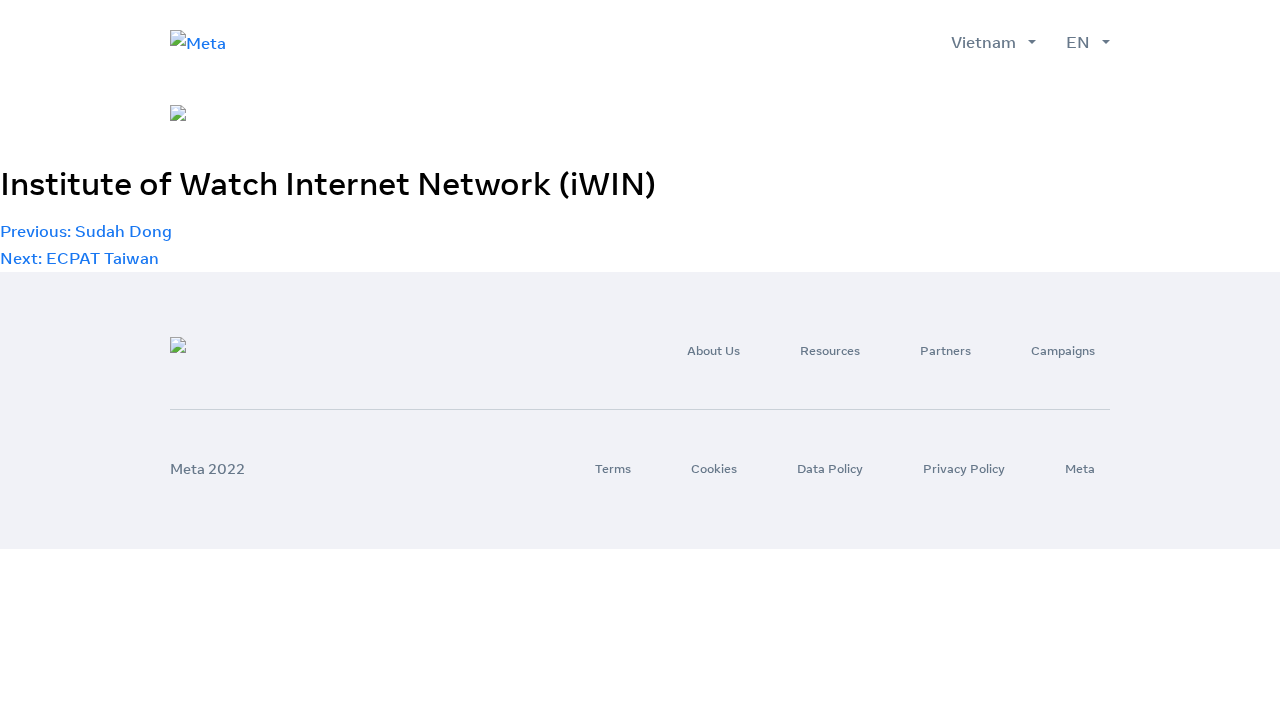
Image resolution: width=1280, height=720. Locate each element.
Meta (1080, 468)
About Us (713, 350)
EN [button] (1082, 42)
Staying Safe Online (1033, 114)
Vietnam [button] (987, 42)
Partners (945, 350)
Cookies (714, 468)
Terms (613, 468)
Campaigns (1063, 350)
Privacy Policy (964, 468)
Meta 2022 (207, 469)
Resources (830, 350)
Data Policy (830, 468)
